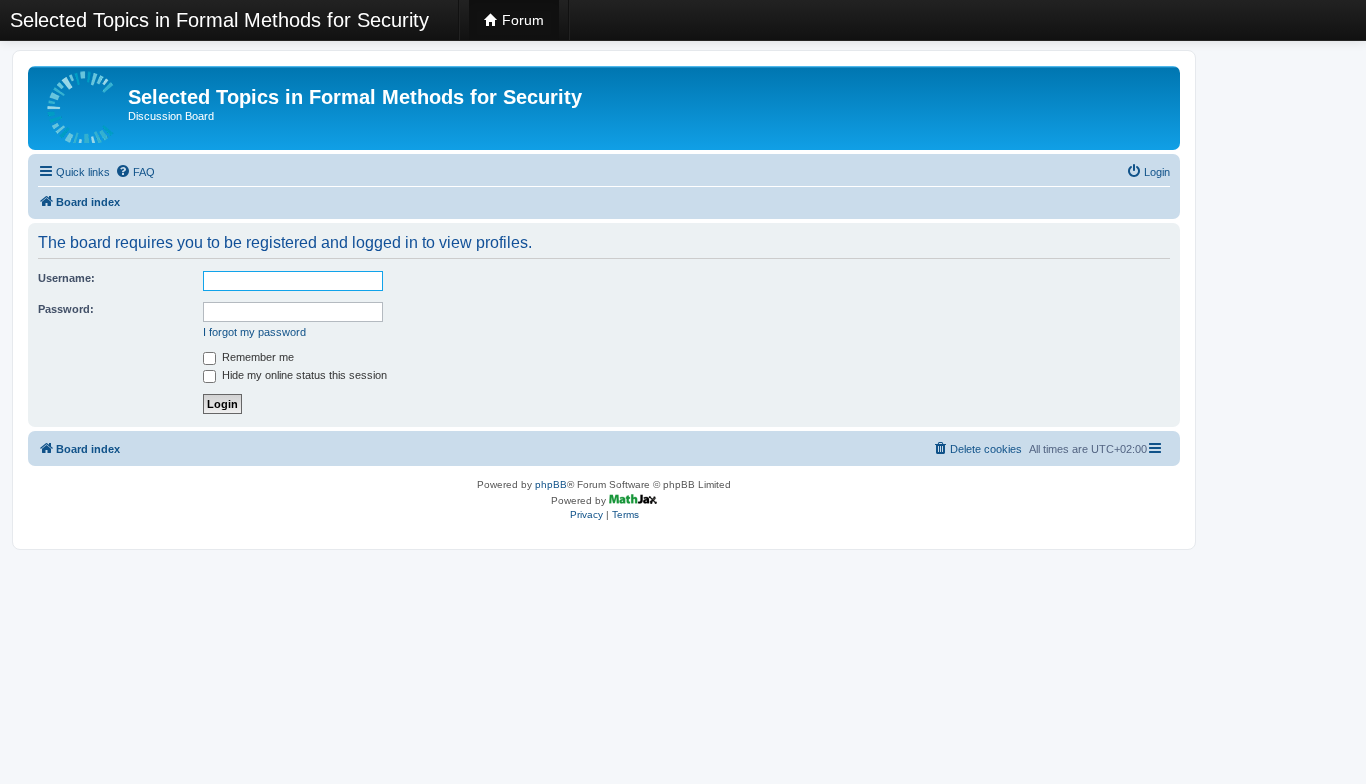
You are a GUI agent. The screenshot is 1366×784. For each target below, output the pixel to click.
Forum (521, 20)
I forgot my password (254, 332)
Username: (66, 278)
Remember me (256, 357)
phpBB (551, 484)
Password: (66, 309)
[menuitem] (135, 172)
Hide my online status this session (303, 375)
